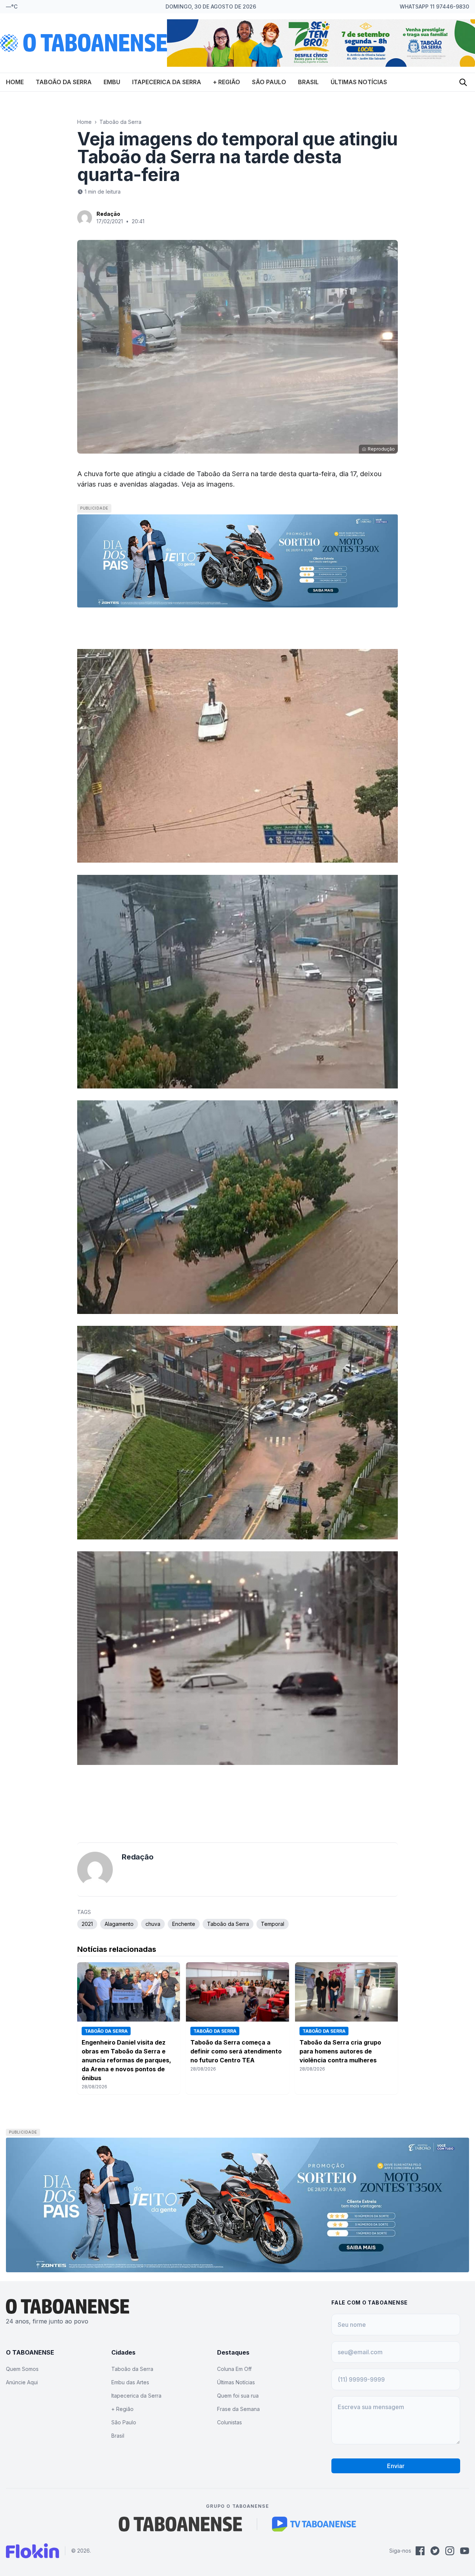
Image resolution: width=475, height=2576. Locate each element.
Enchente (184, 1924)
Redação (108, 214)
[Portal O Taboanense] (180, 2524)
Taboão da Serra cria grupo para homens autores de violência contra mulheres (340, 2051)
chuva (153, 1924)
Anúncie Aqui (22, 2382)
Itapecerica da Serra (167, 82)
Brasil (308, 82)
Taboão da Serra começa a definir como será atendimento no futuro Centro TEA (236, 2051)
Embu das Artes (130, 2382)
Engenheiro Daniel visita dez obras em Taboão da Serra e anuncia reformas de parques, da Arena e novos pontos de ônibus (126, 2060)
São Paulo (269, 82)
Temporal (273, 1924)
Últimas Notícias (359, 82)
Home (15, 82)
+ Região (227, 82)
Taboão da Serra (64, 82)
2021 (87, 1924)
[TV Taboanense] (314, 2524)
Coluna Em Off (234, 2369)
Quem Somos (22, 2369)
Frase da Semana (238, 2409)
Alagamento (119, 1924)
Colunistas (230, 2422)
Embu (112, 82)
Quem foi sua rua (238, 2396)
